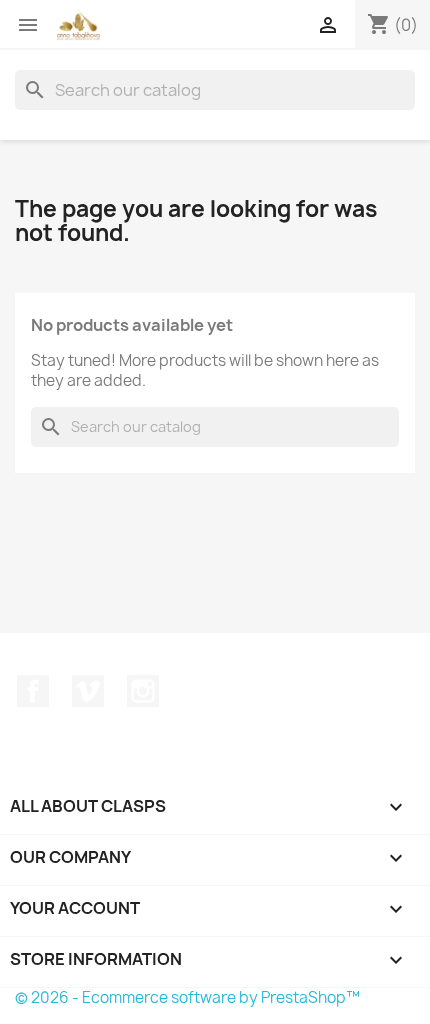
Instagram (143, 691)
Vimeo (88, 691)
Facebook (33, 691)
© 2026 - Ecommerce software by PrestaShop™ (187, 997)
